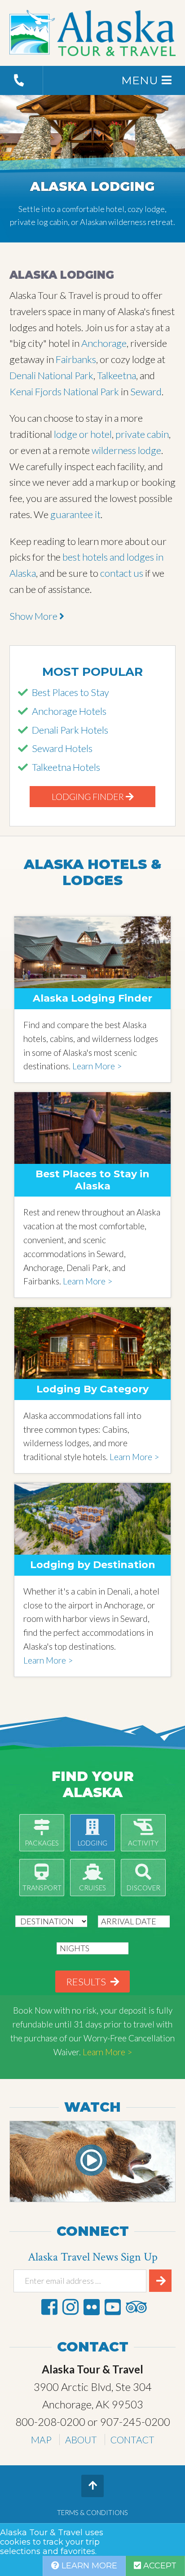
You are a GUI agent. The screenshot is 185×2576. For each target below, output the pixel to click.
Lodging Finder (89, 796)
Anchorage (104, 343)
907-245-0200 (135, 2422)
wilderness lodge (126, 450)
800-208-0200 (50, 2422)
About (81, 2440)
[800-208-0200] (22, 80)
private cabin (142, 434)
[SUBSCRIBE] (160, 2281)
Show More (34, 616)
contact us (122, 573)
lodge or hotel (83, 434)
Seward (146, 391)
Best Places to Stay (70, 692)
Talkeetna (117, 375)
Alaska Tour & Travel (93, 33)
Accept (159, 2566)
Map (41, 2440)
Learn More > (97, 1066)
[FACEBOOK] (49, 2307)
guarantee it (75, 514)
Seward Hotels (62, 748)
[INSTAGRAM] (70, 2307)
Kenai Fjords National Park (64, 391)
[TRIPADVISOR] (136, 2307)
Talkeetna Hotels (66, 767)
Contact (132, 2440)
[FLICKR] (92, 2307)
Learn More (88, 2566)
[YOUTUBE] (113, 2307)
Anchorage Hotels (69, 711)
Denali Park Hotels (70, 730)
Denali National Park (51, 375)
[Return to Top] (92, 2486)
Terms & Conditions (92, 2512)
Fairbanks (76, 359)
